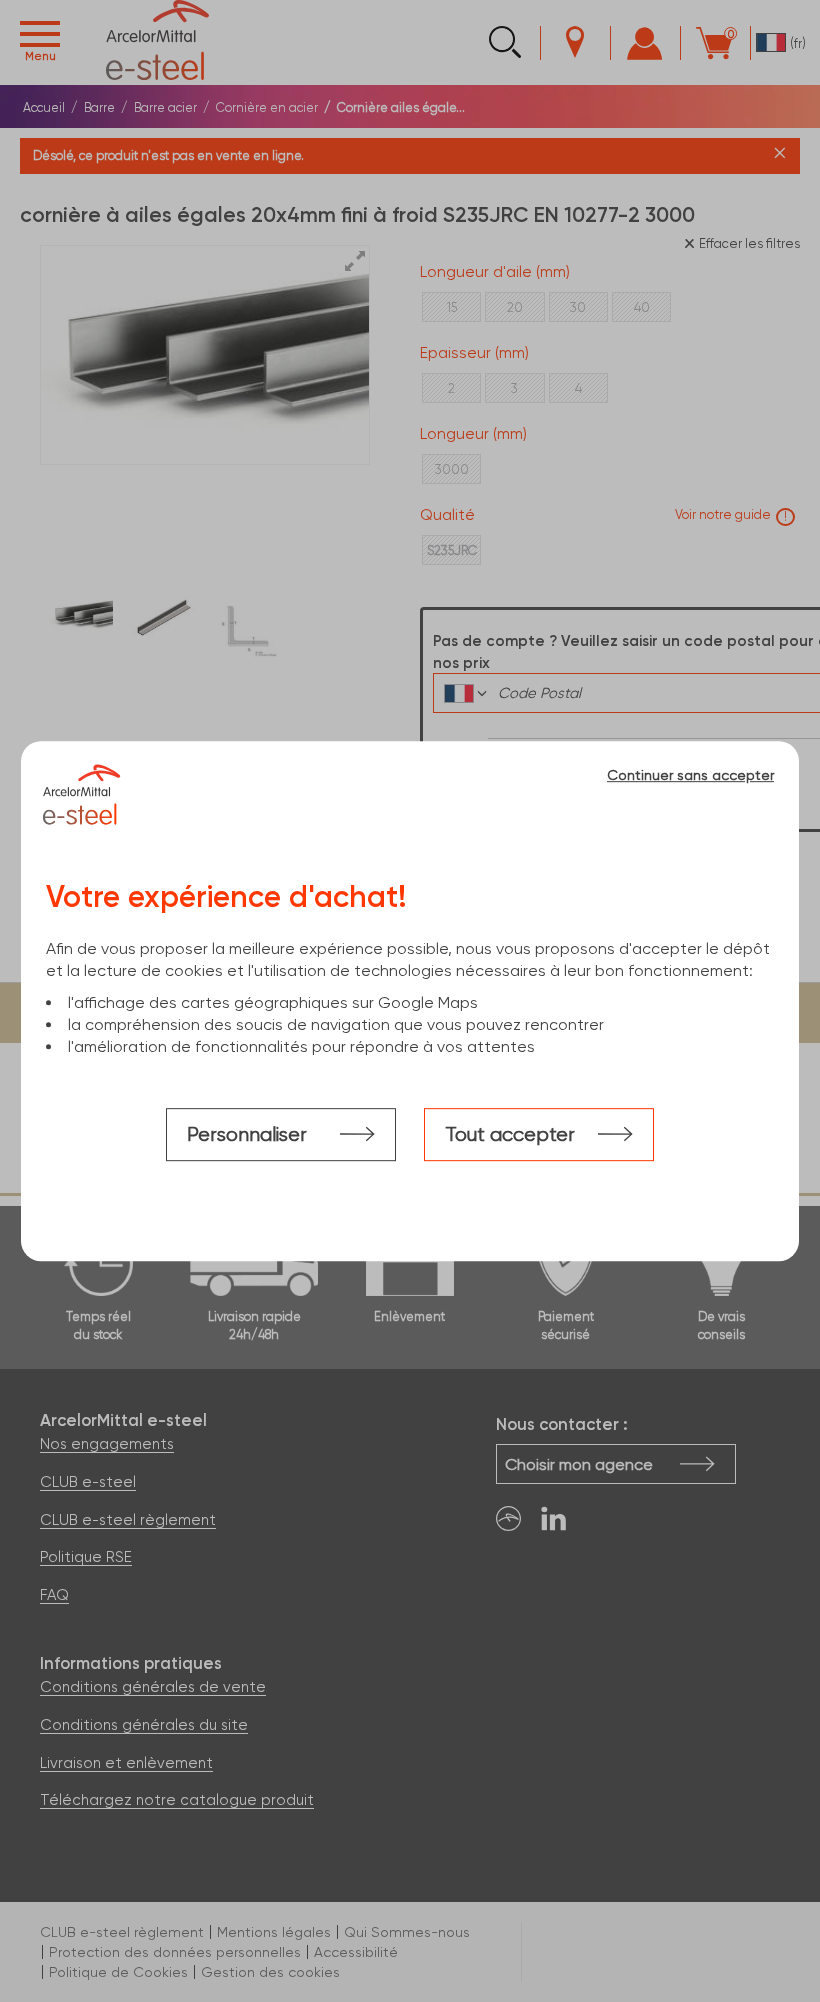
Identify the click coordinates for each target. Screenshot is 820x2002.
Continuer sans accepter (690, 775)
